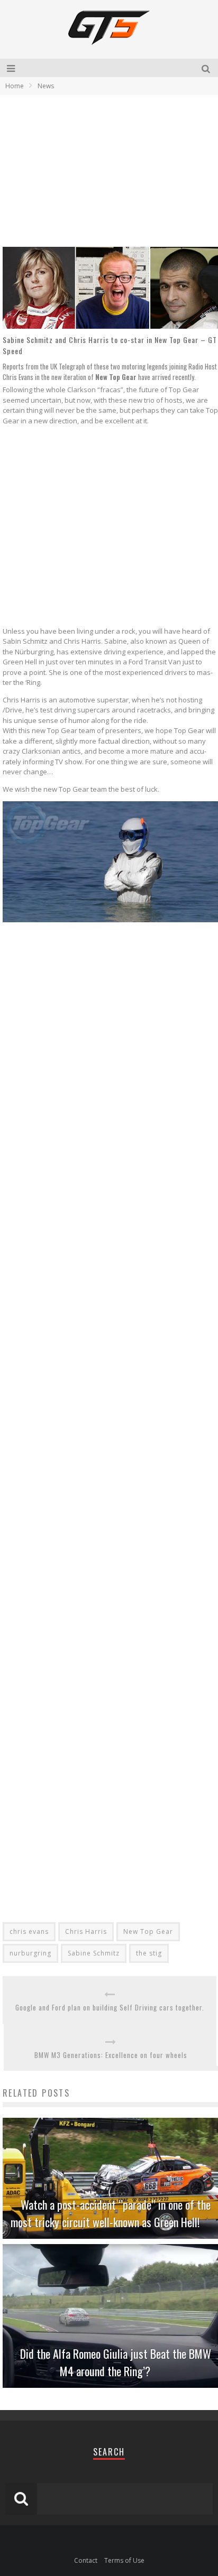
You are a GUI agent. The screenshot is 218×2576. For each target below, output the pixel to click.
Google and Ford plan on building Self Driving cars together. (110, 2008)
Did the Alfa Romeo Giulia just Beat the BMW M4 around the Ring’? (116, 2362)
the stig (149, 1953)
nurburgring (30, 1953)
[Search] (207, 68)
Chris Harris (86, 1931)
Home (15, 86)
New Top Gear (148, 1931)
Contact (86, 2560)
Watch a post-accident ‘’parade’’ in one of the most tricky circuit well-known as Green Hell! (111, 2213)
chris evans (29, 1931)
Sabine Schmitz (94, 1953)
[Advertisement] (92, 170)
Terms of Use (124, 2560)
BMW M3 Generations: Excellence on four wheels (111, 2055)
